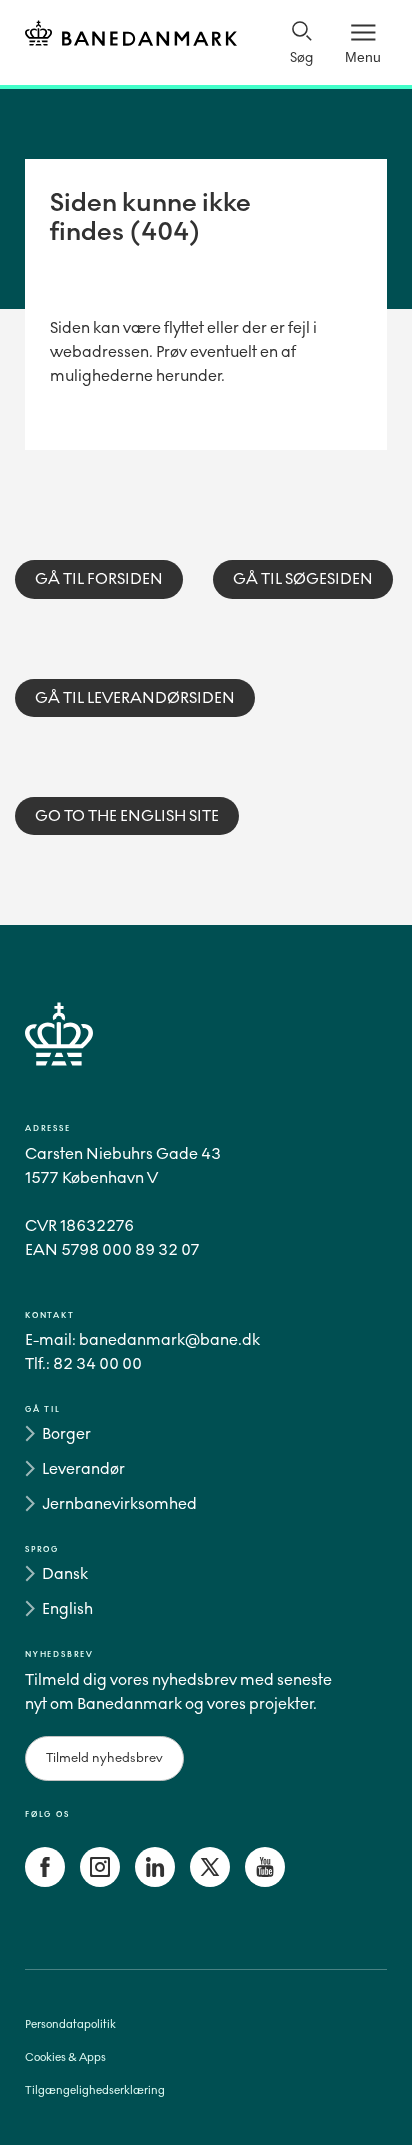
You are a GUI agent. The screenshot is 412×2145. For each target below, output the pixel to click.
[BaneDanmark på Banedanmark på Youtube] (265, 1881)
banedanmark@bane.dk (169, 1339)
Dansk (65, 1573)
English (67, 1608)
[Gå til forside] (206, 1057)
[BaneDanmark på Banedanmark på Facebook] (45, 1881)
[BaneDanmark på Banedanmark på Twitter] (210, 1881)
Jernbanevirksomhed (119, 1503)
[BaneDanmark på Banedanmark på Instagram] (100, 1881)
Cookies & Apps (65, 2057)
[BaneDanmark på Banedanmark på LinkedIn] (155, 1881)
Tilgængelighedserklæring (95, 2090)
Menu (363, 57)
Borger (66, 1433)
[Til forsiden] (131, 36)
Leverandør (83, 1468)
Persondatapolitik (70, 2024)
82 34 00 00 (97, 1363)
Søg (301, 57)
